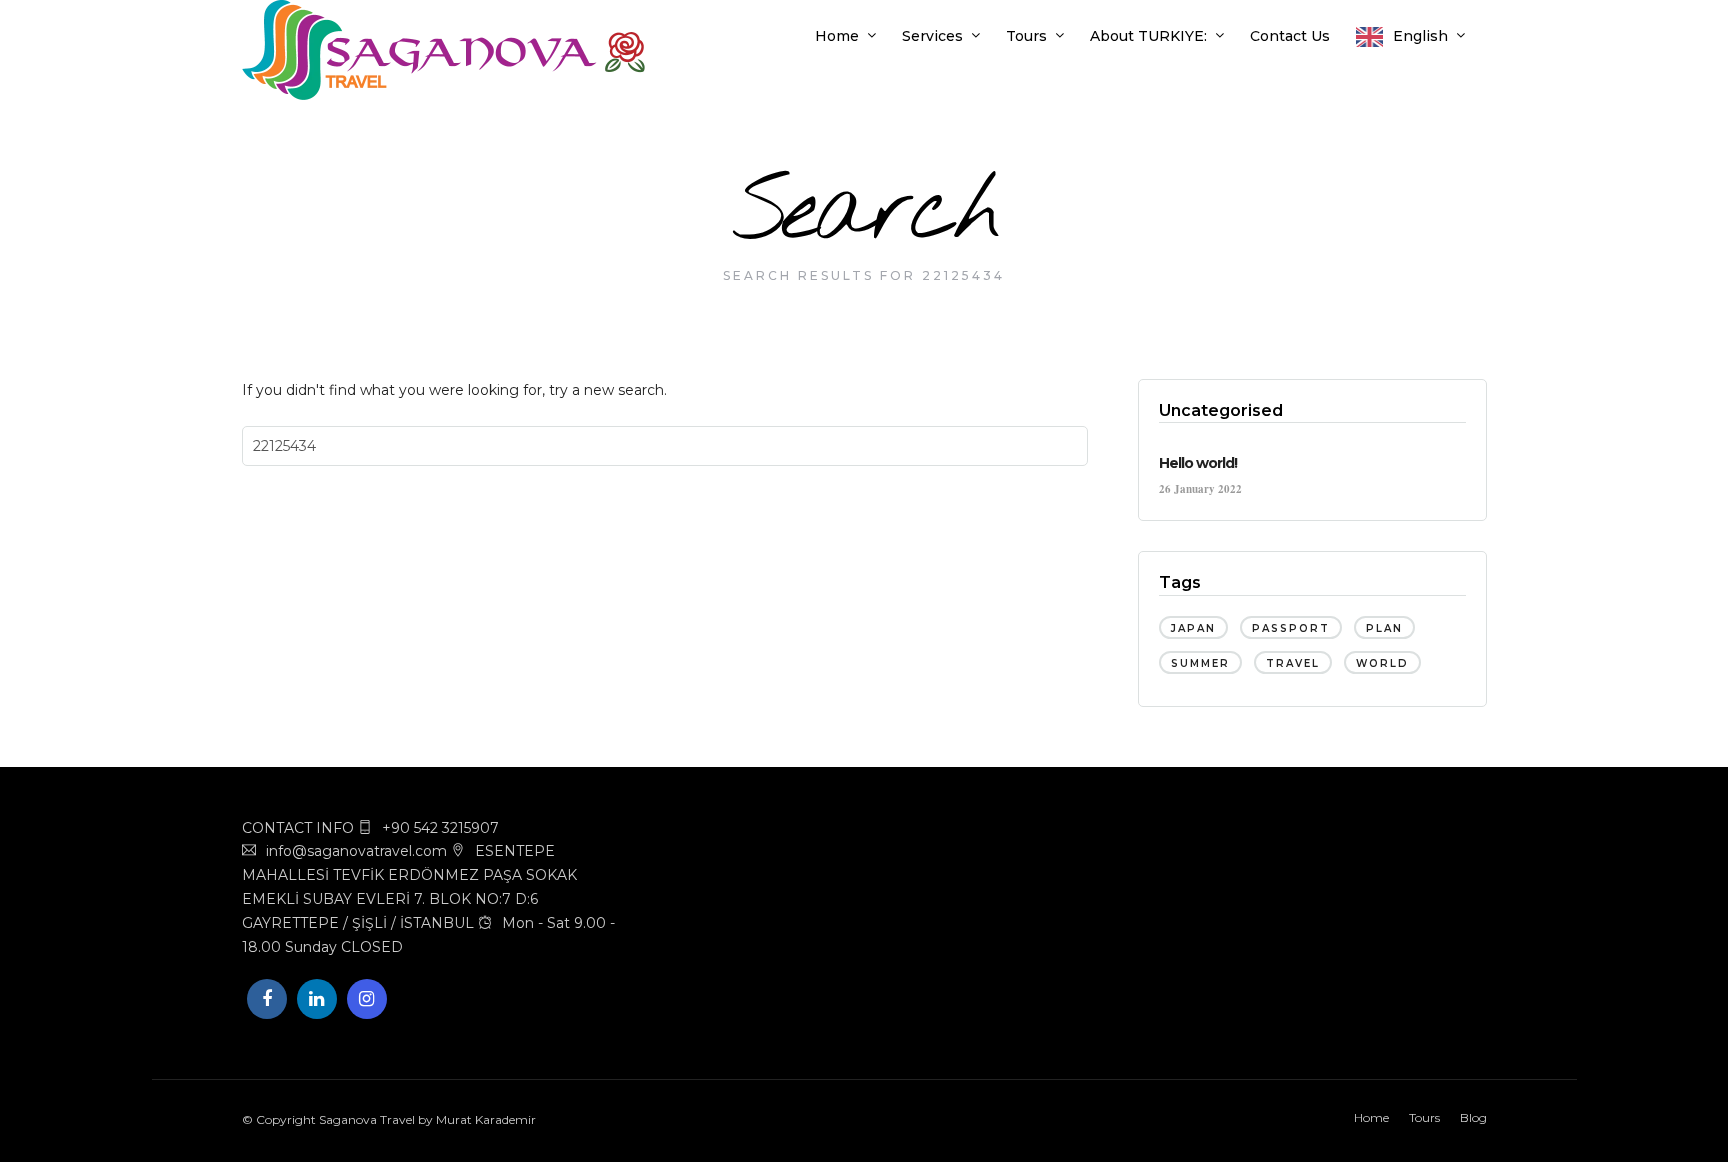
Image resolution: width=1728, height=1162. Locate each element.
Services (932, 36)
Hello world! (1198, 463)
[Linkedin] (317, 999)
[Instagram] (367, 999)
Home (837, 36)
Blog (1473, 1117)
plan (1384, 628)
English (1420, 36)
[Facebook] (267, 999)
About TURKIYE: (1148, 36)
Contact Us (1290, 36)
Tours (1026, 36)
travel (1293, 663)
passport (1291, 628)
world (1382, 663)
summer (1200, 663)
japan (1193, 628)
